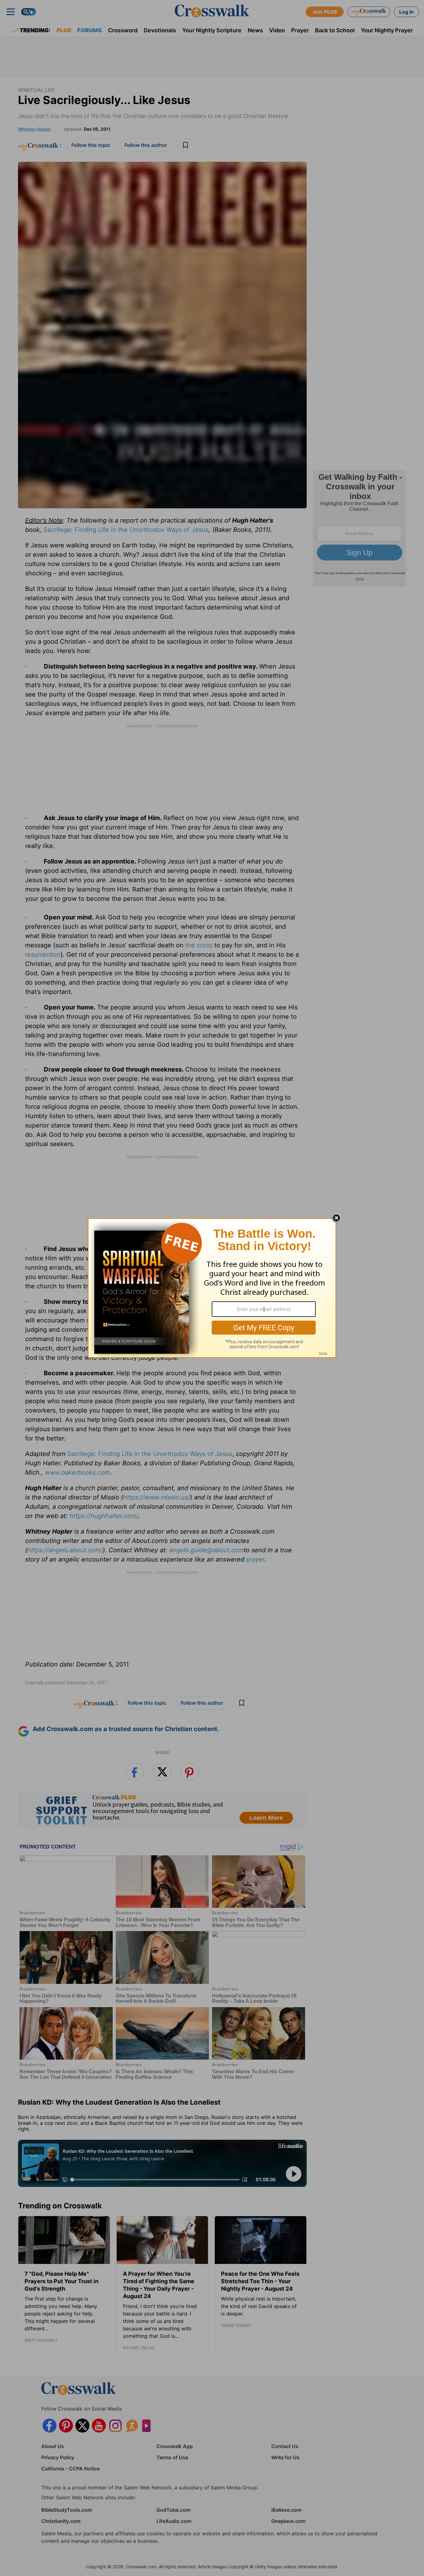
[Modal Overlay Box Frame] (212, 1288)
